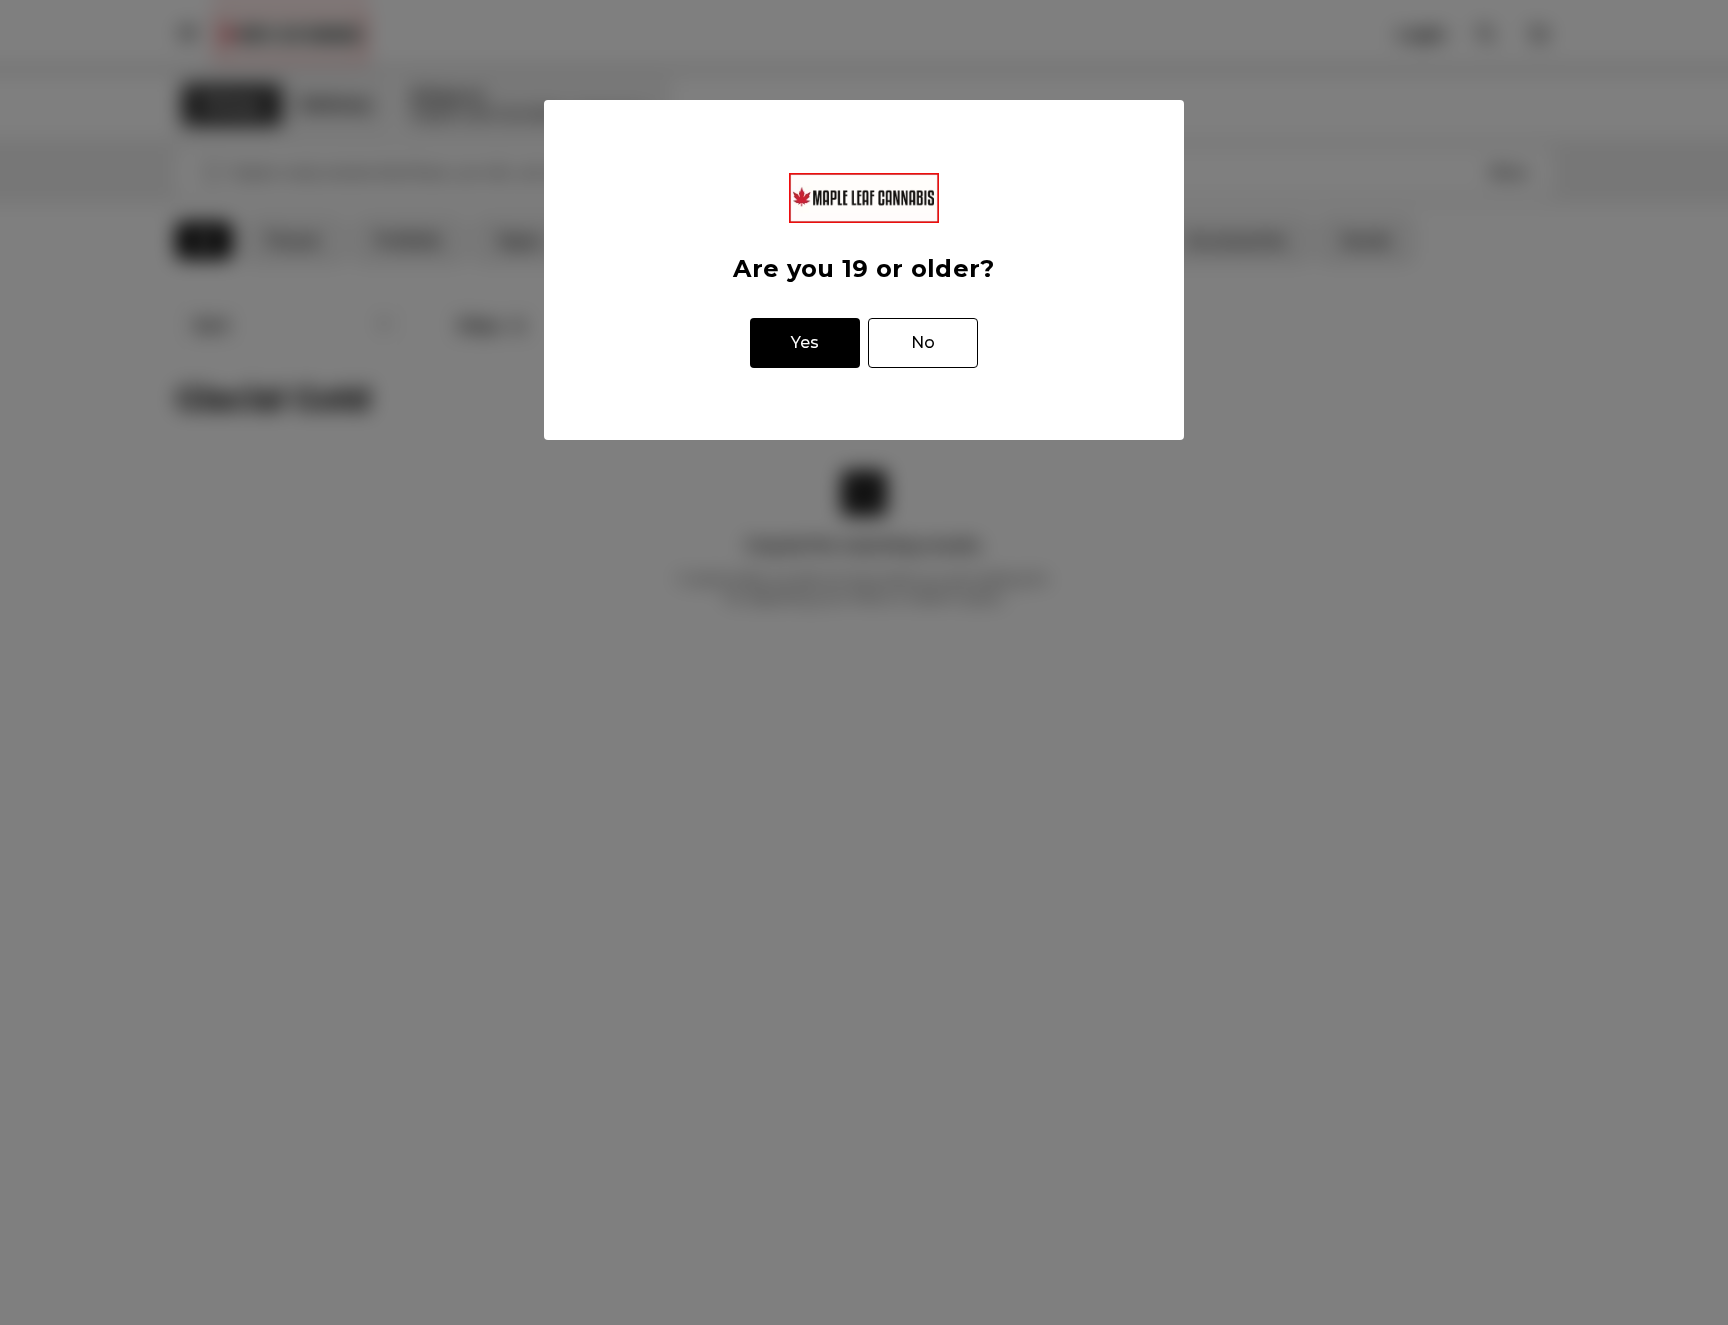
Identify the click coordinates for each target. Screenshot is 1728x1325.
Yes (805, 342)
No (923, 342)
